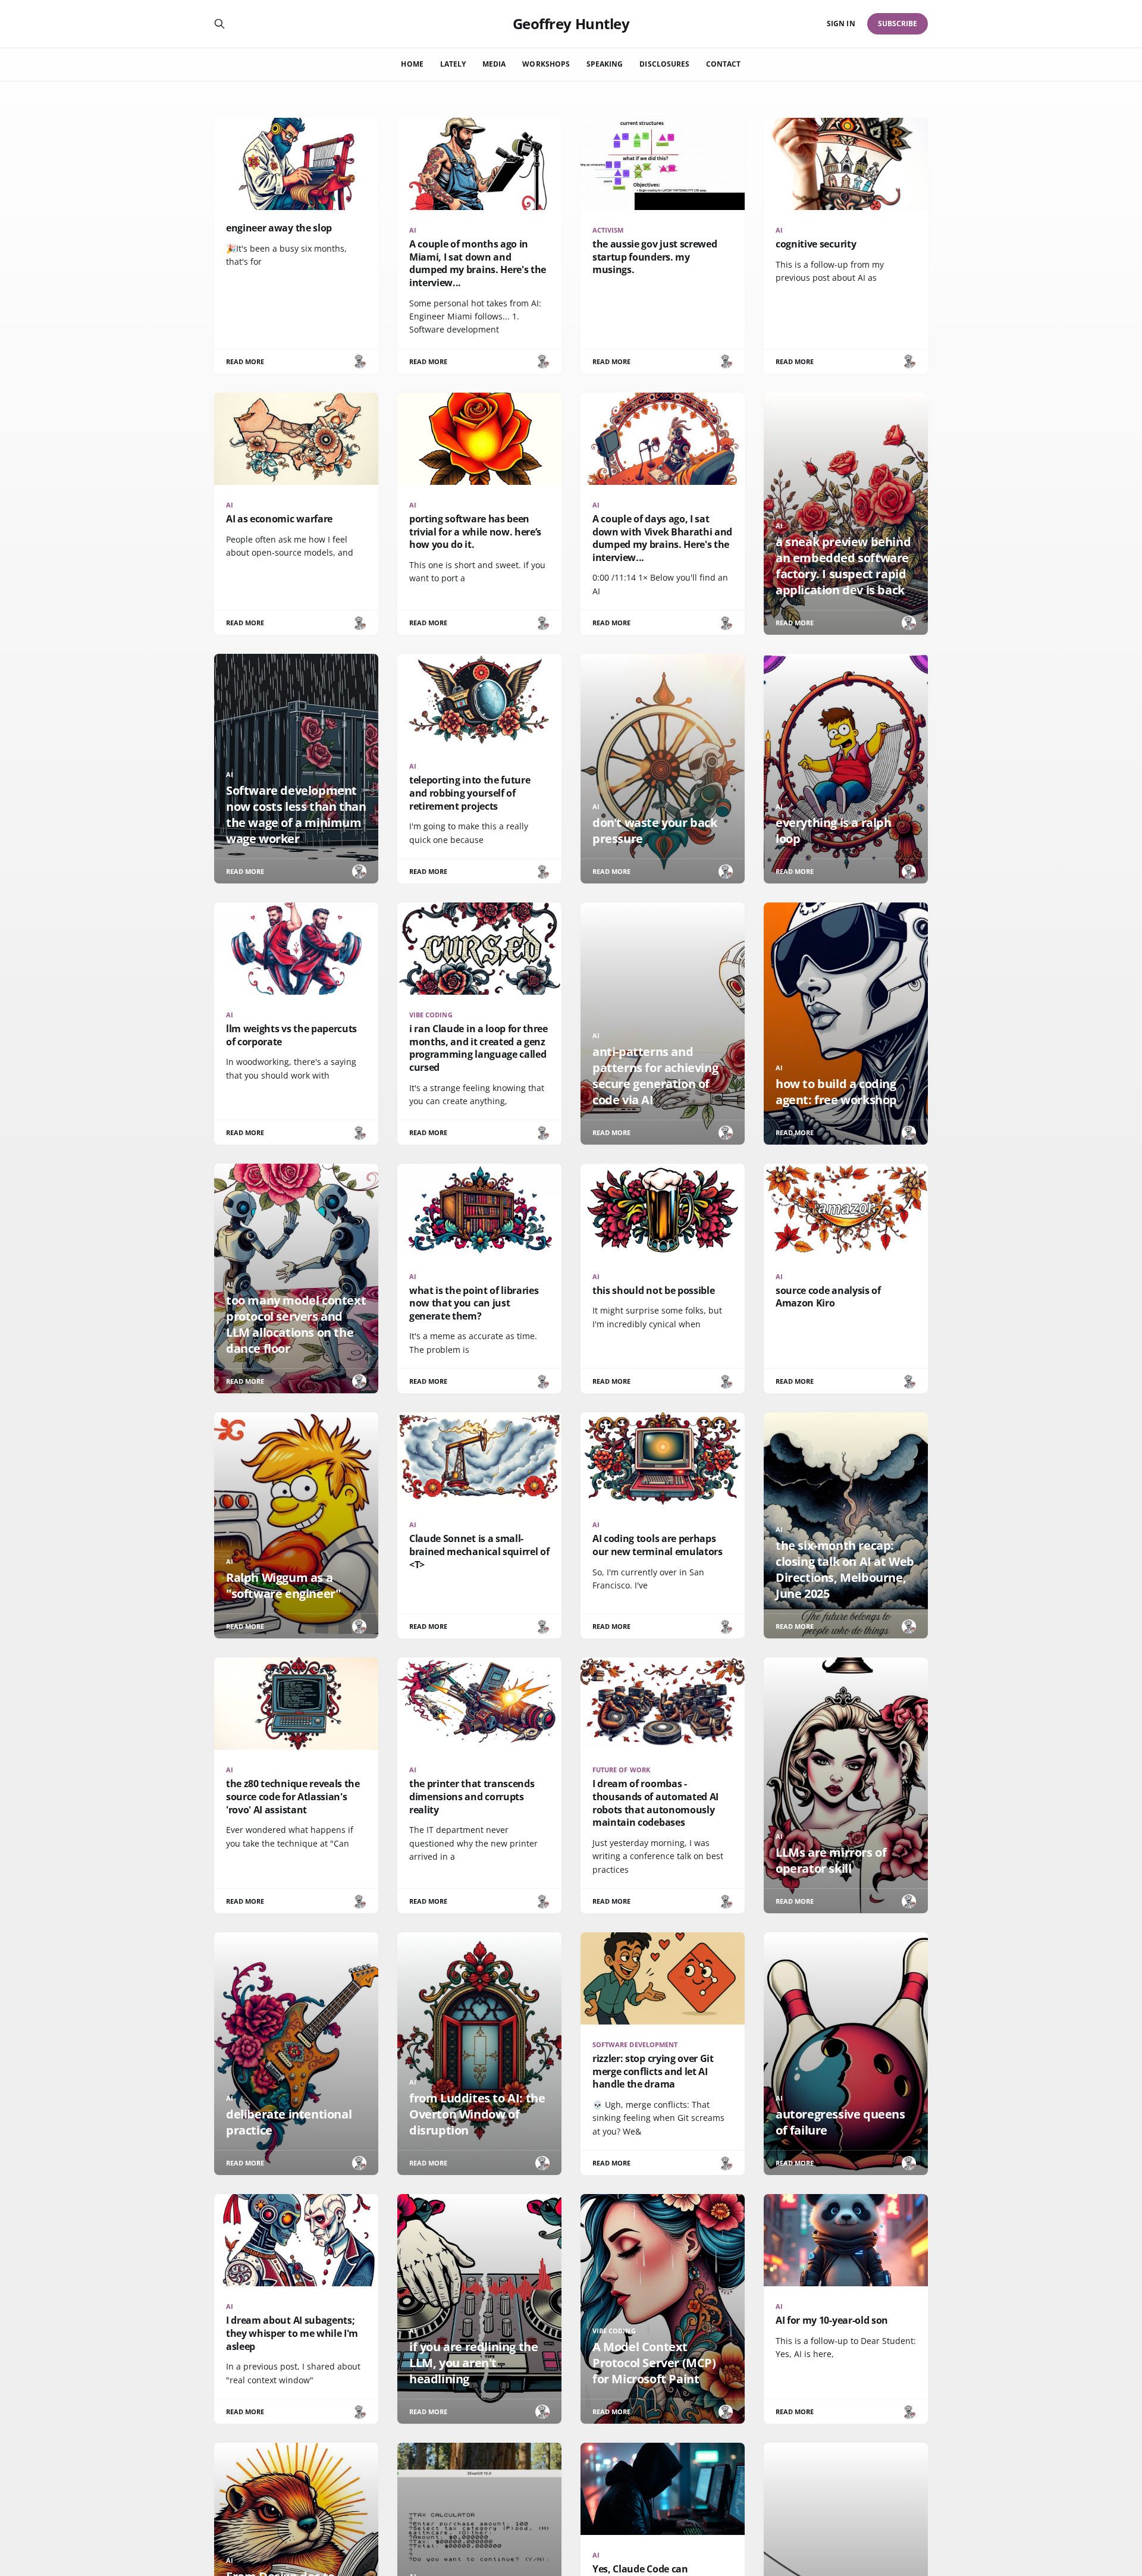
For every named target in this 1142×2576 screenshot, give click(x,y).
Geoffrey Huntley (571, 24)
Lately (453, 64)
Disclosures (664, 64)
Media (494, 64)
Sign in (841, 23)
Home (412, 64)
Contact (723, 64)
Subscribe (898, 23)
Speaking (605, 64)
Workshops (546, 64)
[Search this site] (219, 24)
